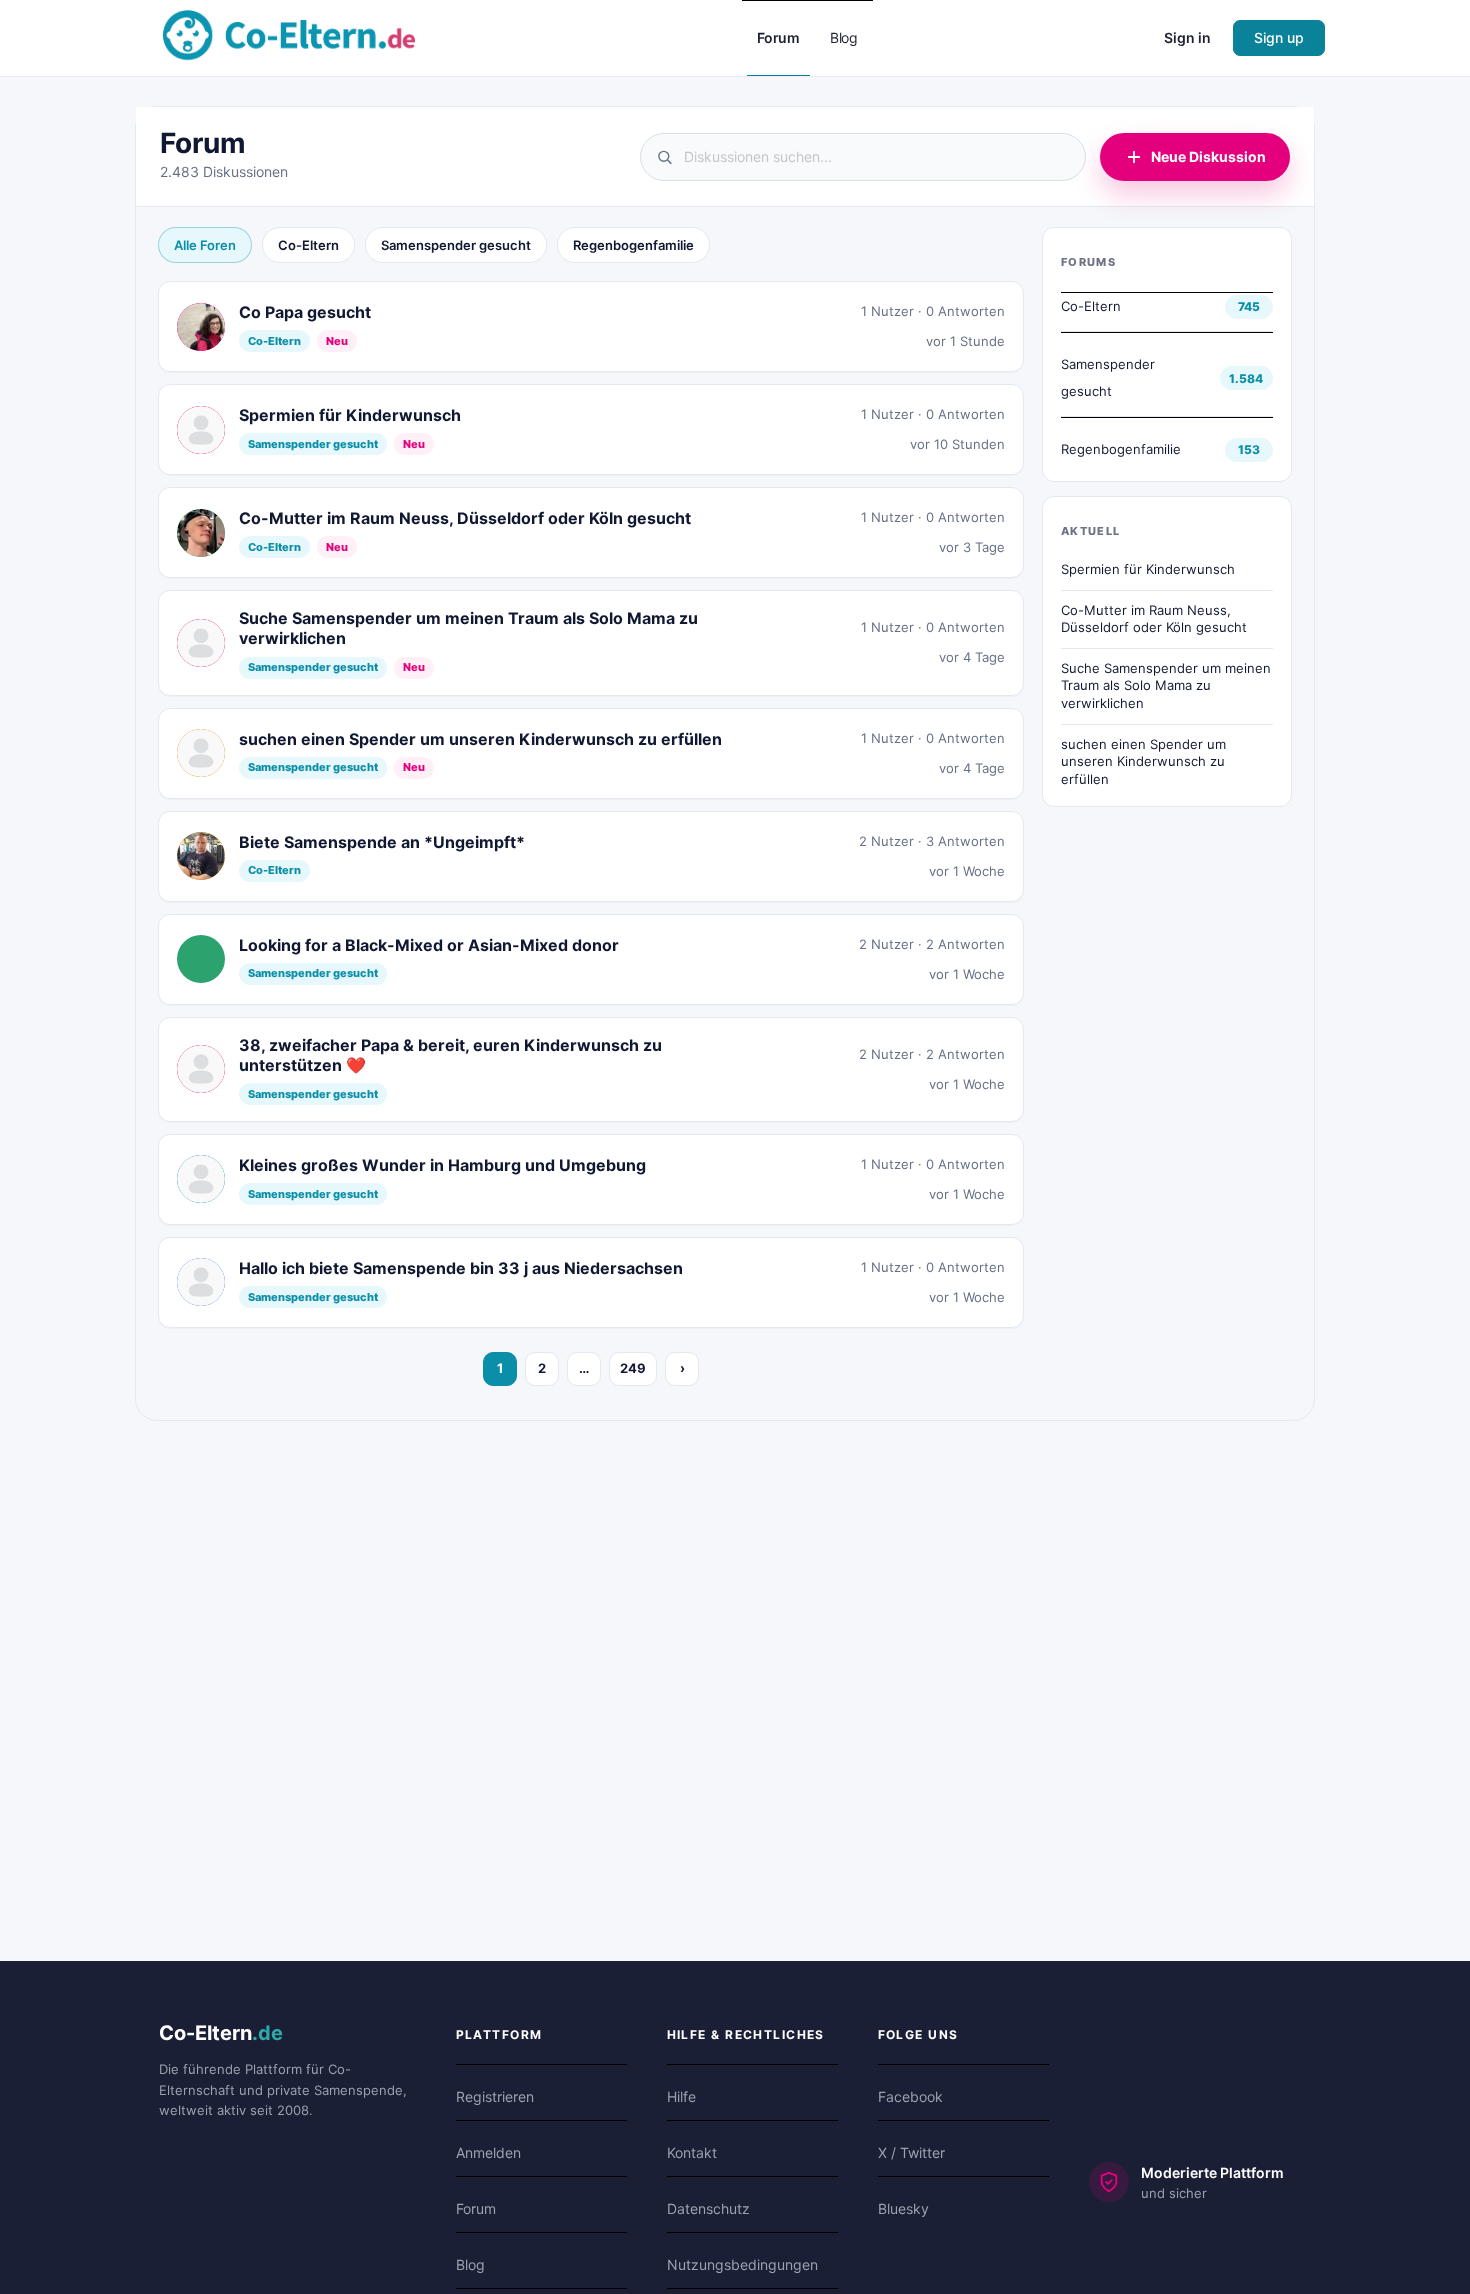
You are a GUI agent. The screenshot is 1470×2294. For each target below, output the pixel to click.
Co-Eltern (308, 245)
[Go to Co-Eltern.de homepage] (289, 36)
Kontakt (692, 2152)
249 (633, 1368)
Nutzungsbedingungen (742, 2264)
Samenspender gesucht (456, 245)
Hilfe (681, 2096)
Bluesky (903, 2208)
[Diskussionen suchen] (863, 157)
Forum (476, 2208)
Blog (470, 2264)
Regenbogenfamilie (633, 245)
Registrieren (495, 2096)
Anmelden (488, 2152)
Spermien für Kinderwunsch (1148, 569)
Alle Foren (205, 245)
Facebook (910, 2096)
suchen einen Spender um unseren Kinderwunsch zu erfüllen (1143, 761)
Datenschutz (708, 2208)
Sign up (1279, 37)
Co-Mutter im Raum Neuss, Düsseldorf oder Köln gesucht (1154, 619)
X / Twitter (911, 2152)
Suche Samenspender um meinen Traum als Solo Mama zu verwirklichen (1166, 685)
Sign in (1187, 37)
